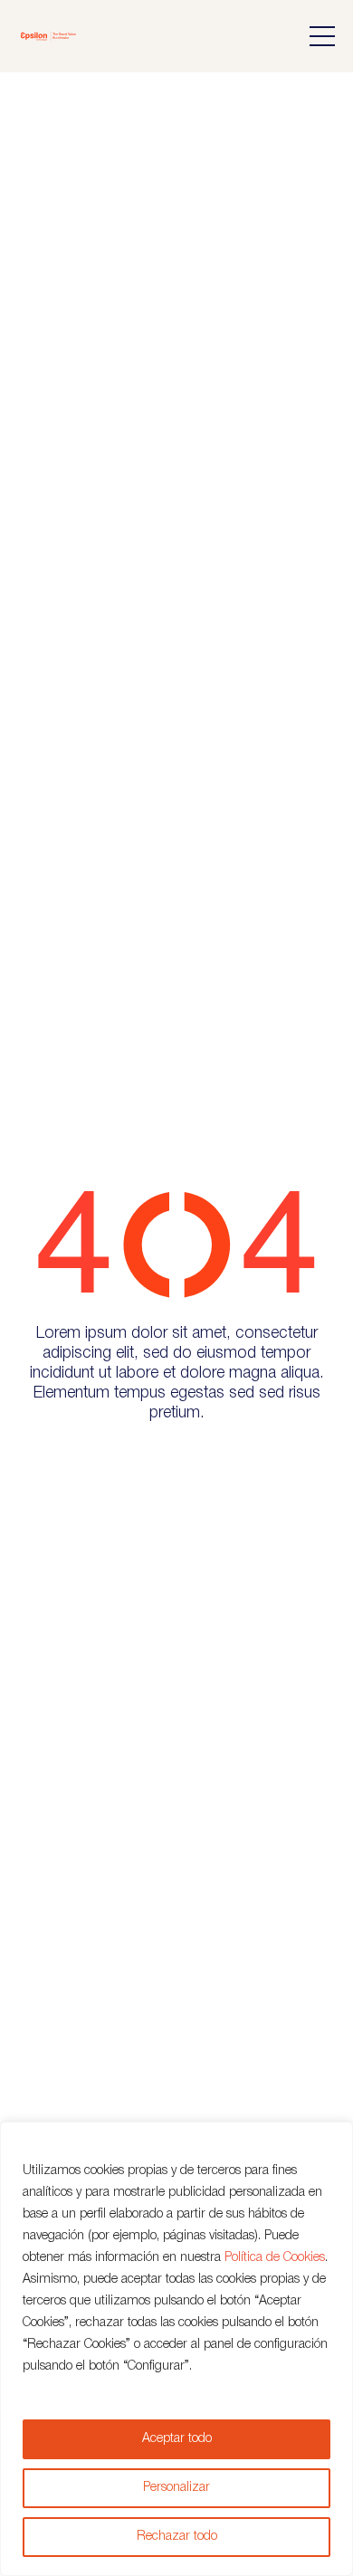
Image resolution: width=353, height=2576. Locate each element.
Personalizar (176, 2488)
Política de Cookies (275, 2258)
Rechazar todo (177, 2537)
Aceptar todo (177, 2439)
